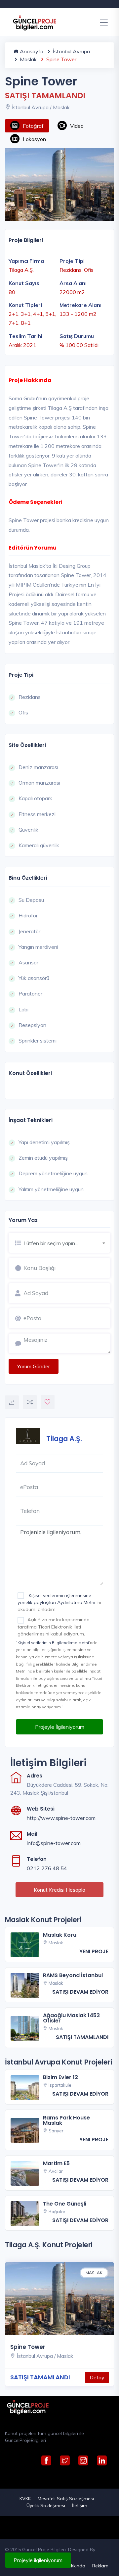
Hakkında (75, 2566)
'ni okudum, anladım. (59, 1602)
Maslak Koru (60, 1935)
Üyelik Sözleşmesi (46, 2505)
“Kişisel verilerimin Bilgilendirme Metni (52, 1643)
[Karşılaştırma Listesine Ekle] (30, 1402)
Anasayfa (31, 51)
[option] (59, 185)
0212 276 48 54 (47, 1868)
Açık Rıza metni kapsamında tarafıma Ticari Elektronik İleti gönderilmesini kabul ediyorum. (54, 1627)
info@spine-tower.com (54, 1843)
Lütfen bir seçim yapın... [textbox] (51, 1243)
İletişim (80, 2505)
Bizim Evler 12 (60, 2077)
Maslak (28, 59)
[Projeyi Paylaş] (12, 1402)
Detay (97, 2377)
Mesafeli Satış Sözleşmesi (66, 2499)
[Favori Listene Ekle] (48, 1402)
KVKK (25, 2499)
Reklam (100, 2566)
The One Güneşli (65, 2204)
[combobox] (67, 1242)
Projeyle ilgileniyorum (38, 2560)
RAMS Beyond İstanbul (73, 1975)
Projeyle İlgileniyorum (60, 1727)
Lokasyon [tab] (34, 139)
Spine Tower (28, 2347)
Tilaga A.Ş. (64, 1438)
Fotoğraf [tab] (33, 126)
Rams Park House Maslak (66, 2120)
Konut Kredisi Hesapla (59, 1890)
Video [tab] (77, 126)
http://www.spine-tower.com (61, 1818)
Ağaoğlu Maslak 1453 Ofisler (71, 2018)
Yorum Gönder (34, 1366)
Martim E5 (56, 2163)
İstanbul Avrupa (71, 51)
